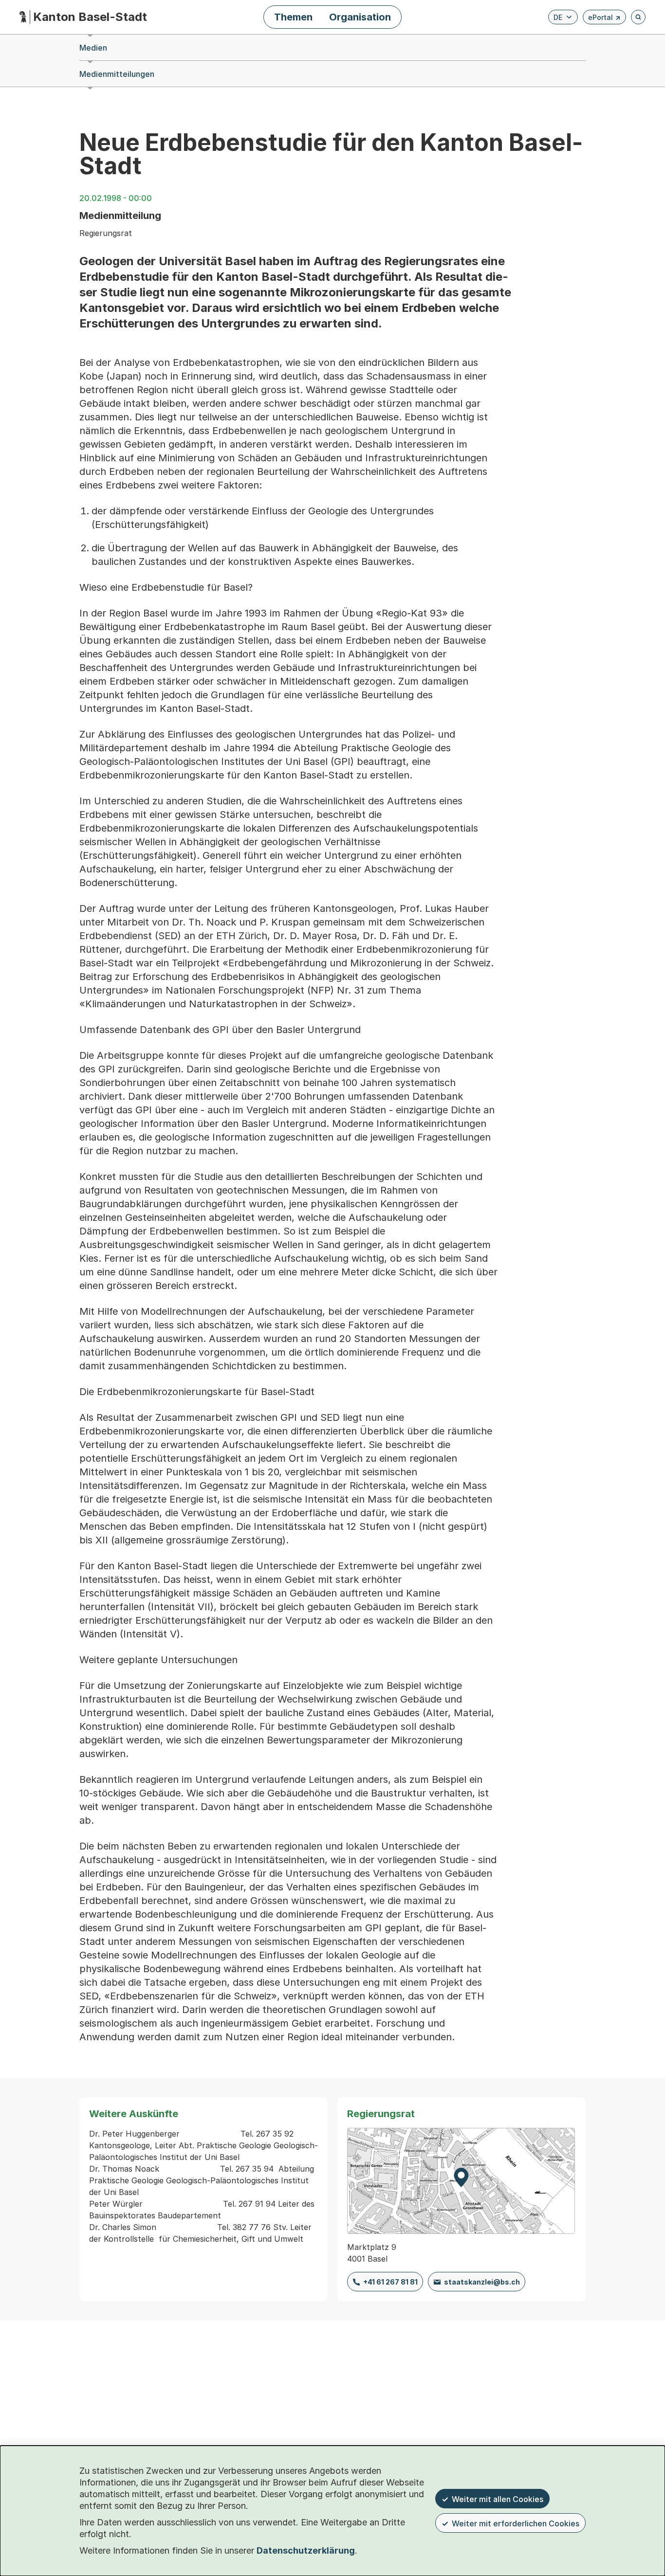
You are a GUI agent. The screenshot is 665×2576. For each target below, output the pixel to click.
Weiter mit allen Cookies (498, 2499)
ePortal (604, 19)
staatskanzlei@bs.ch (482, 2282)
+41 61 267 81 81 (390, 2282)
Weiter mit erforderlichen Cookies (516, 2523)
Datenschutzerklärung (306, 2550)
